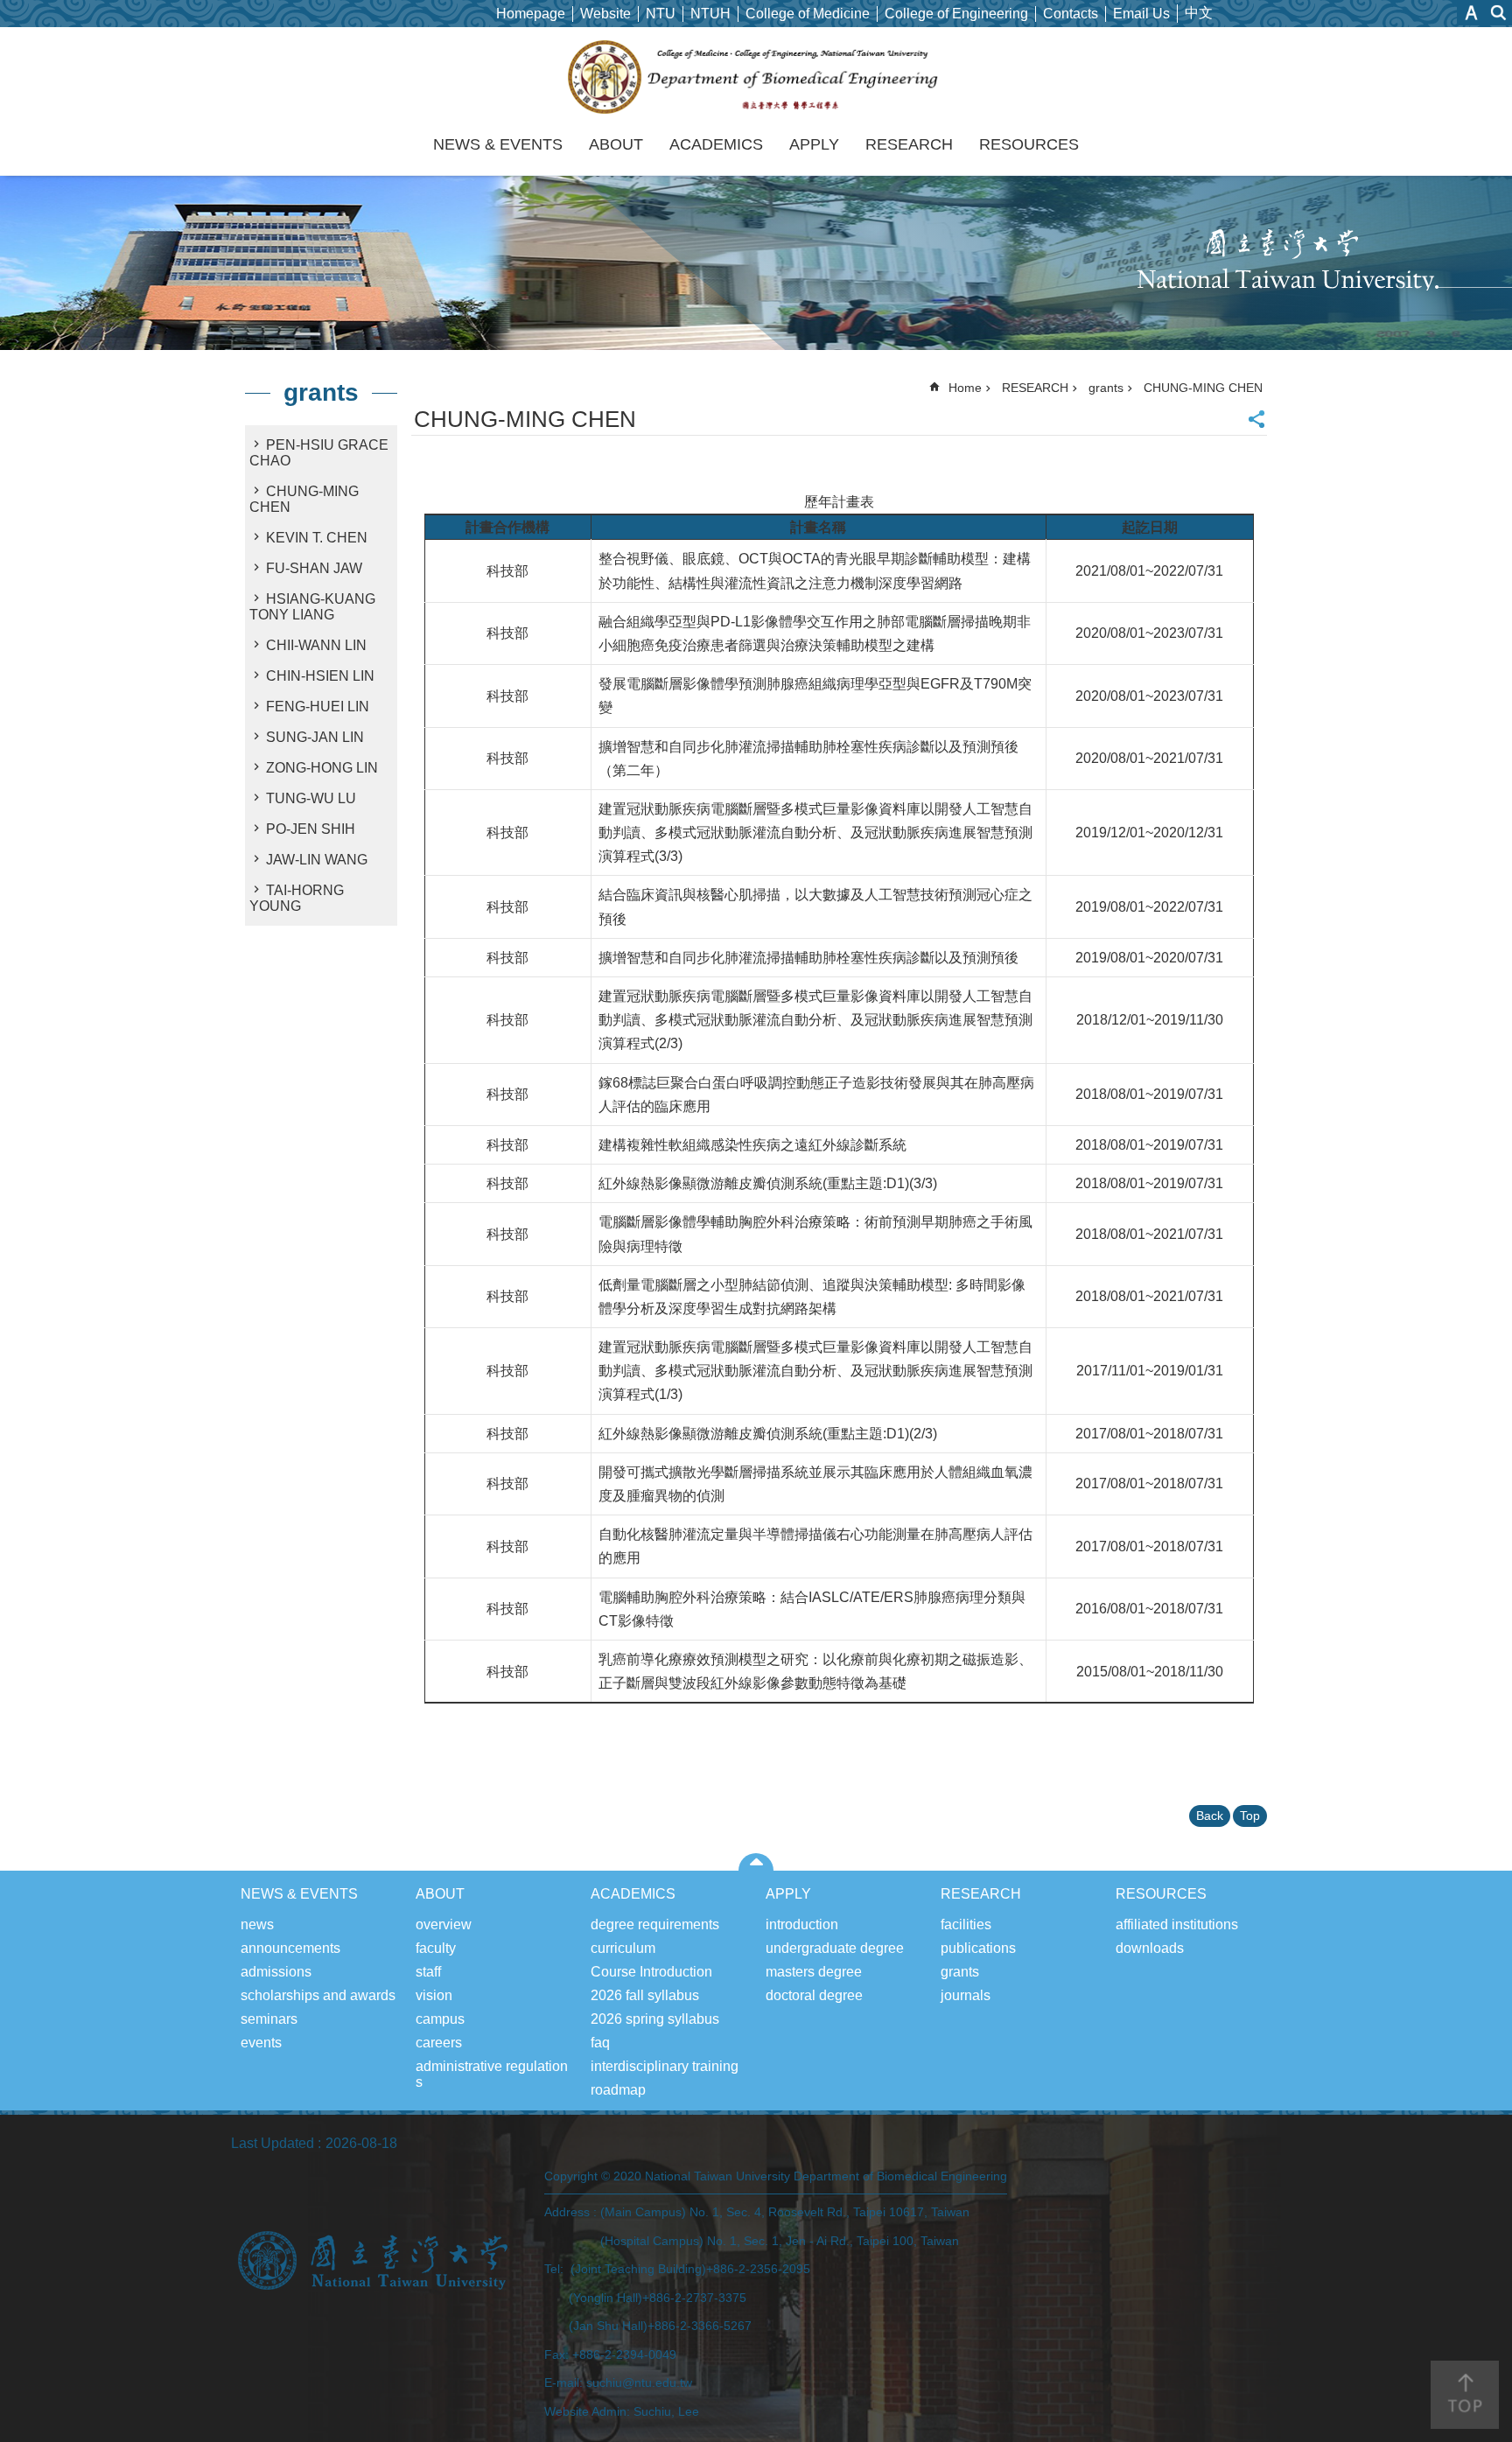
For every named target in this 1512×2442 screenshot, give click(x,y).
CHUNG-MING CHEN (304, 499)
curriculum (623, 1948)
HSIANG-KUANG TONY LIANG (312, 607)
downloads (1150, 1948)
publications (978, 1948)
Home (965, 388)
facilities (966, 1924)
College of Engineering (956, 14)
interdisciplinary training (665, 2066)
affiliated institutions (1177, 1924)
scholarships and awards (318, 1995)
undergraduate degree (835, 1948)
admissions (276, 1972)
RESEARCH (909, 144)
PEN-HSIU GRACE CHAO (319, 453)
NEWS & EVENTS (498, 144)
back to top (1465, 2395)
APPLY (814, 144)
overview (444, 1924)
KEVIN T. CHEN (317, 538)
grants (1106, 388)
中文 (1199, 13)
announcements (290, 1948)
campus (440, 2019)
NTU (661, 14)
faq (600, 2043)
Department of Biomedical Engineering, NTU (756, 77)
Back (1210, 1816)
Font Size (1471, 13)
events (261, 2043)
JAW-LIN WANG (317, 860)
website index (1499, 13)
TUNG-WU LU (311, 798)
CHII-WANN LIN (316, 645)
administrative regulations (492, 2074)
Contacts (1071, 14)
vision (434, 1995)
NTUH (710, 14)
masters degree (814, 1972)
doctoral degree (814, 1995)
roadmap (618, 2090)
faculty (436, 1948)
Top (1250, 1816)
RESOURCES (1029, 144)
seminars (269, 2019)
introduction (802, 1924)
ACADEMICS (716, 144)
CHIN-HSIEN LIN (320, 676)
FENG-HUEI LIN (318, 707)
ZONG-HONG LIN (322, 768)
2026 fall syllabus (645, 1995)
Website (605, 14)
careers (439, 2043)
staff (428, 1972)
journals (966, 1995)
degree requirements (655, 1924)
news (257, 1924)
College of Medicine (808, 14)
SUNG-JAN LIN (315, 737)
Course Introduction (651, 1972)
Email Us (1141, 14)
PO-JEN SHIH (311, 829)
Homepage (531, 14)
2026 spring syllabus (655, 2019)
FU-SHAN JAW (314, 568)
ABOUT (616, 144)
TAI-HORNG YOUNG (297, 898)
